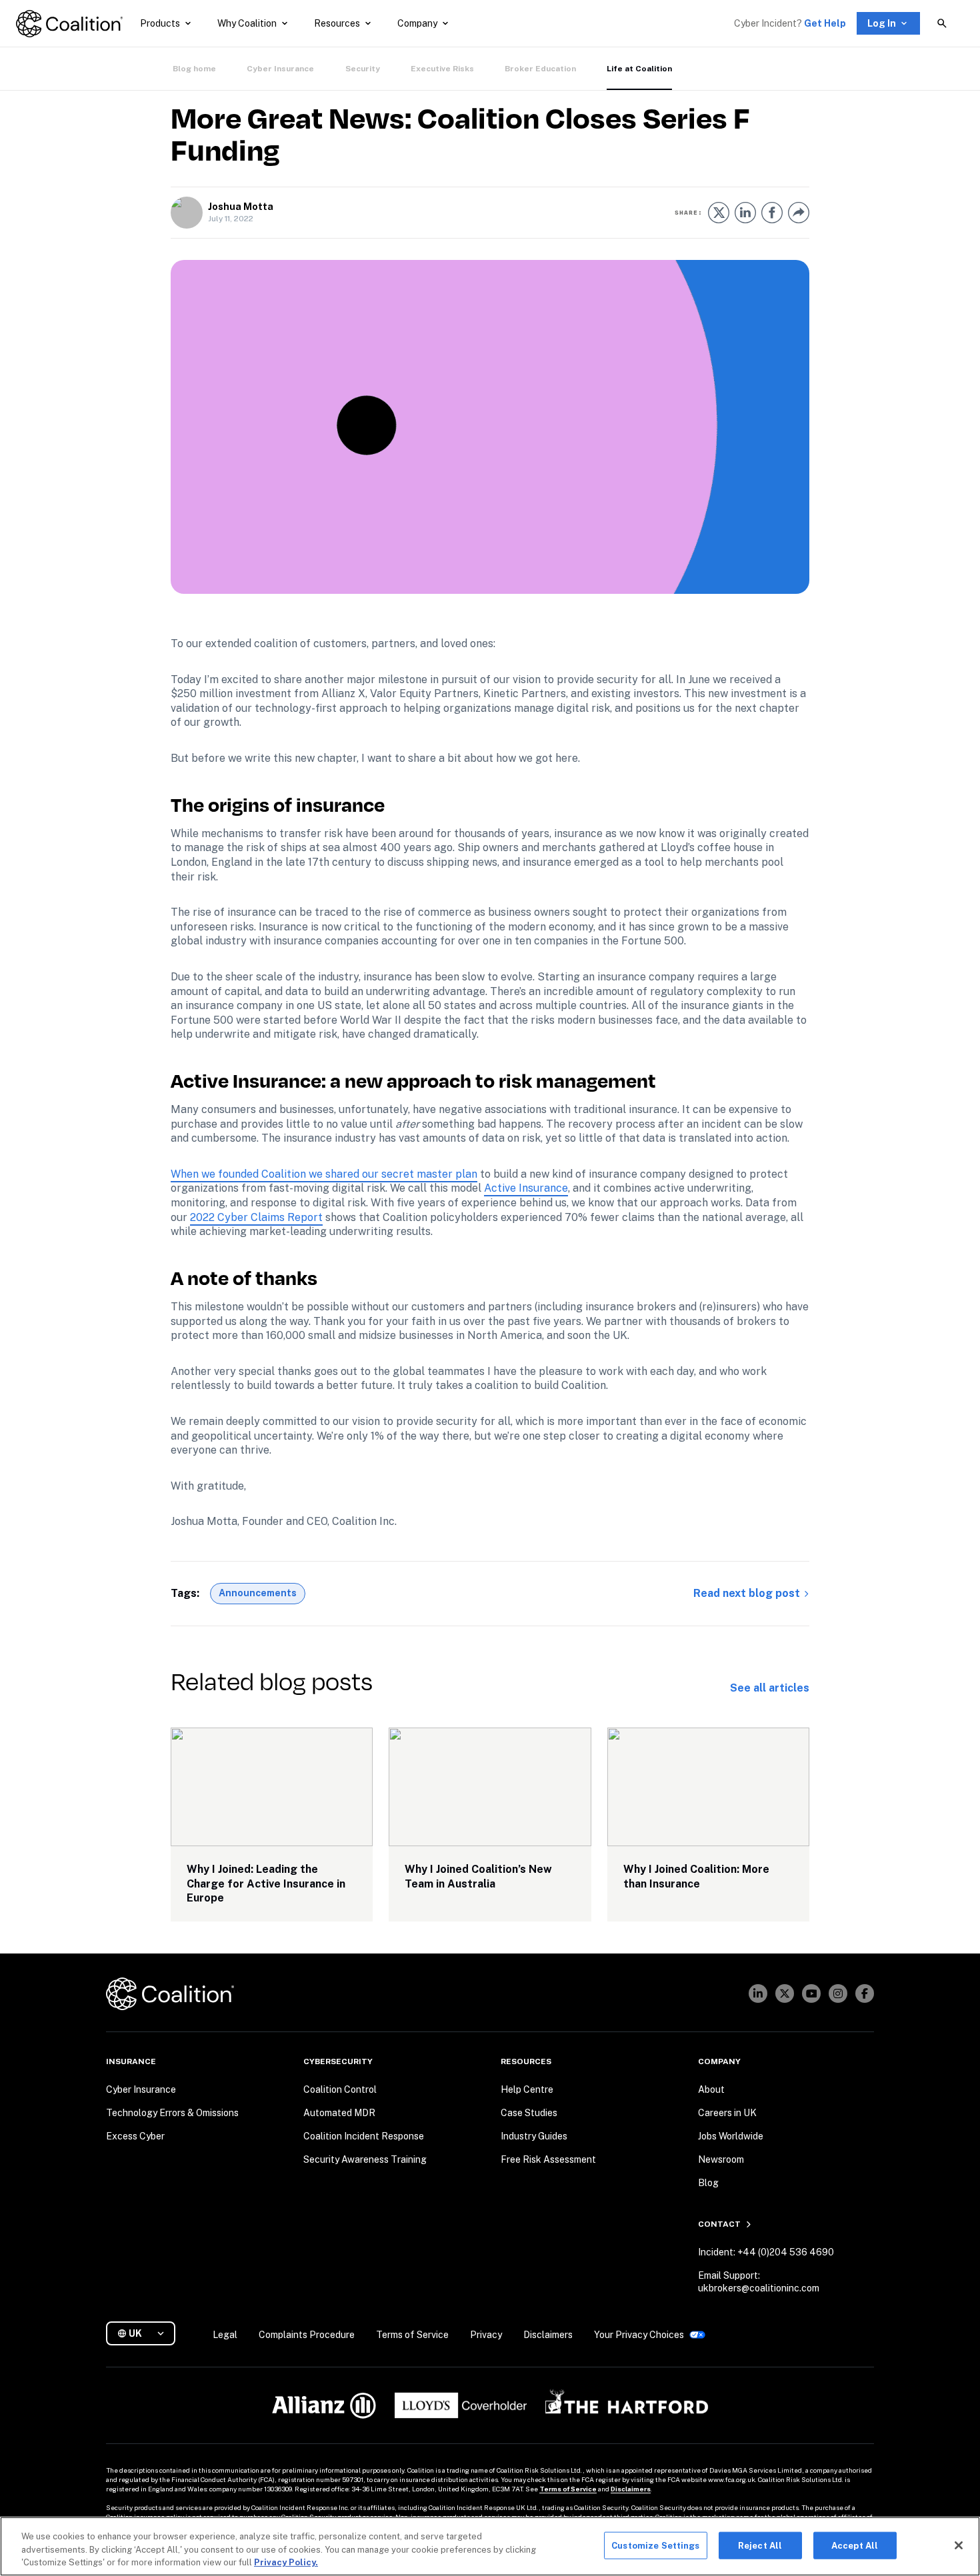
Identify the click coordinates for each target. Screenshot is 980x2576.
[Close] (959, 2545)
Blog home (194, 69)
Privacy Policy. (286, 2562)
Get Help (825, 23)
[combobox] (146, 2334)
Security (363, 69)
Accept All (855, 2545)
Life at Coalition (639, 69)
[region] (490, 2546)
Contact (719, 2224)
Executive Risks (442, 69)
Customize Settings (655, 2545)
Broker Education (540, 69)
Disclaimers (631, 2489)
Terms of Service (568, 2489)
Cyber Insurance (280, 69)
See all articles (770, 1688)
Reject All (760, 2545)
